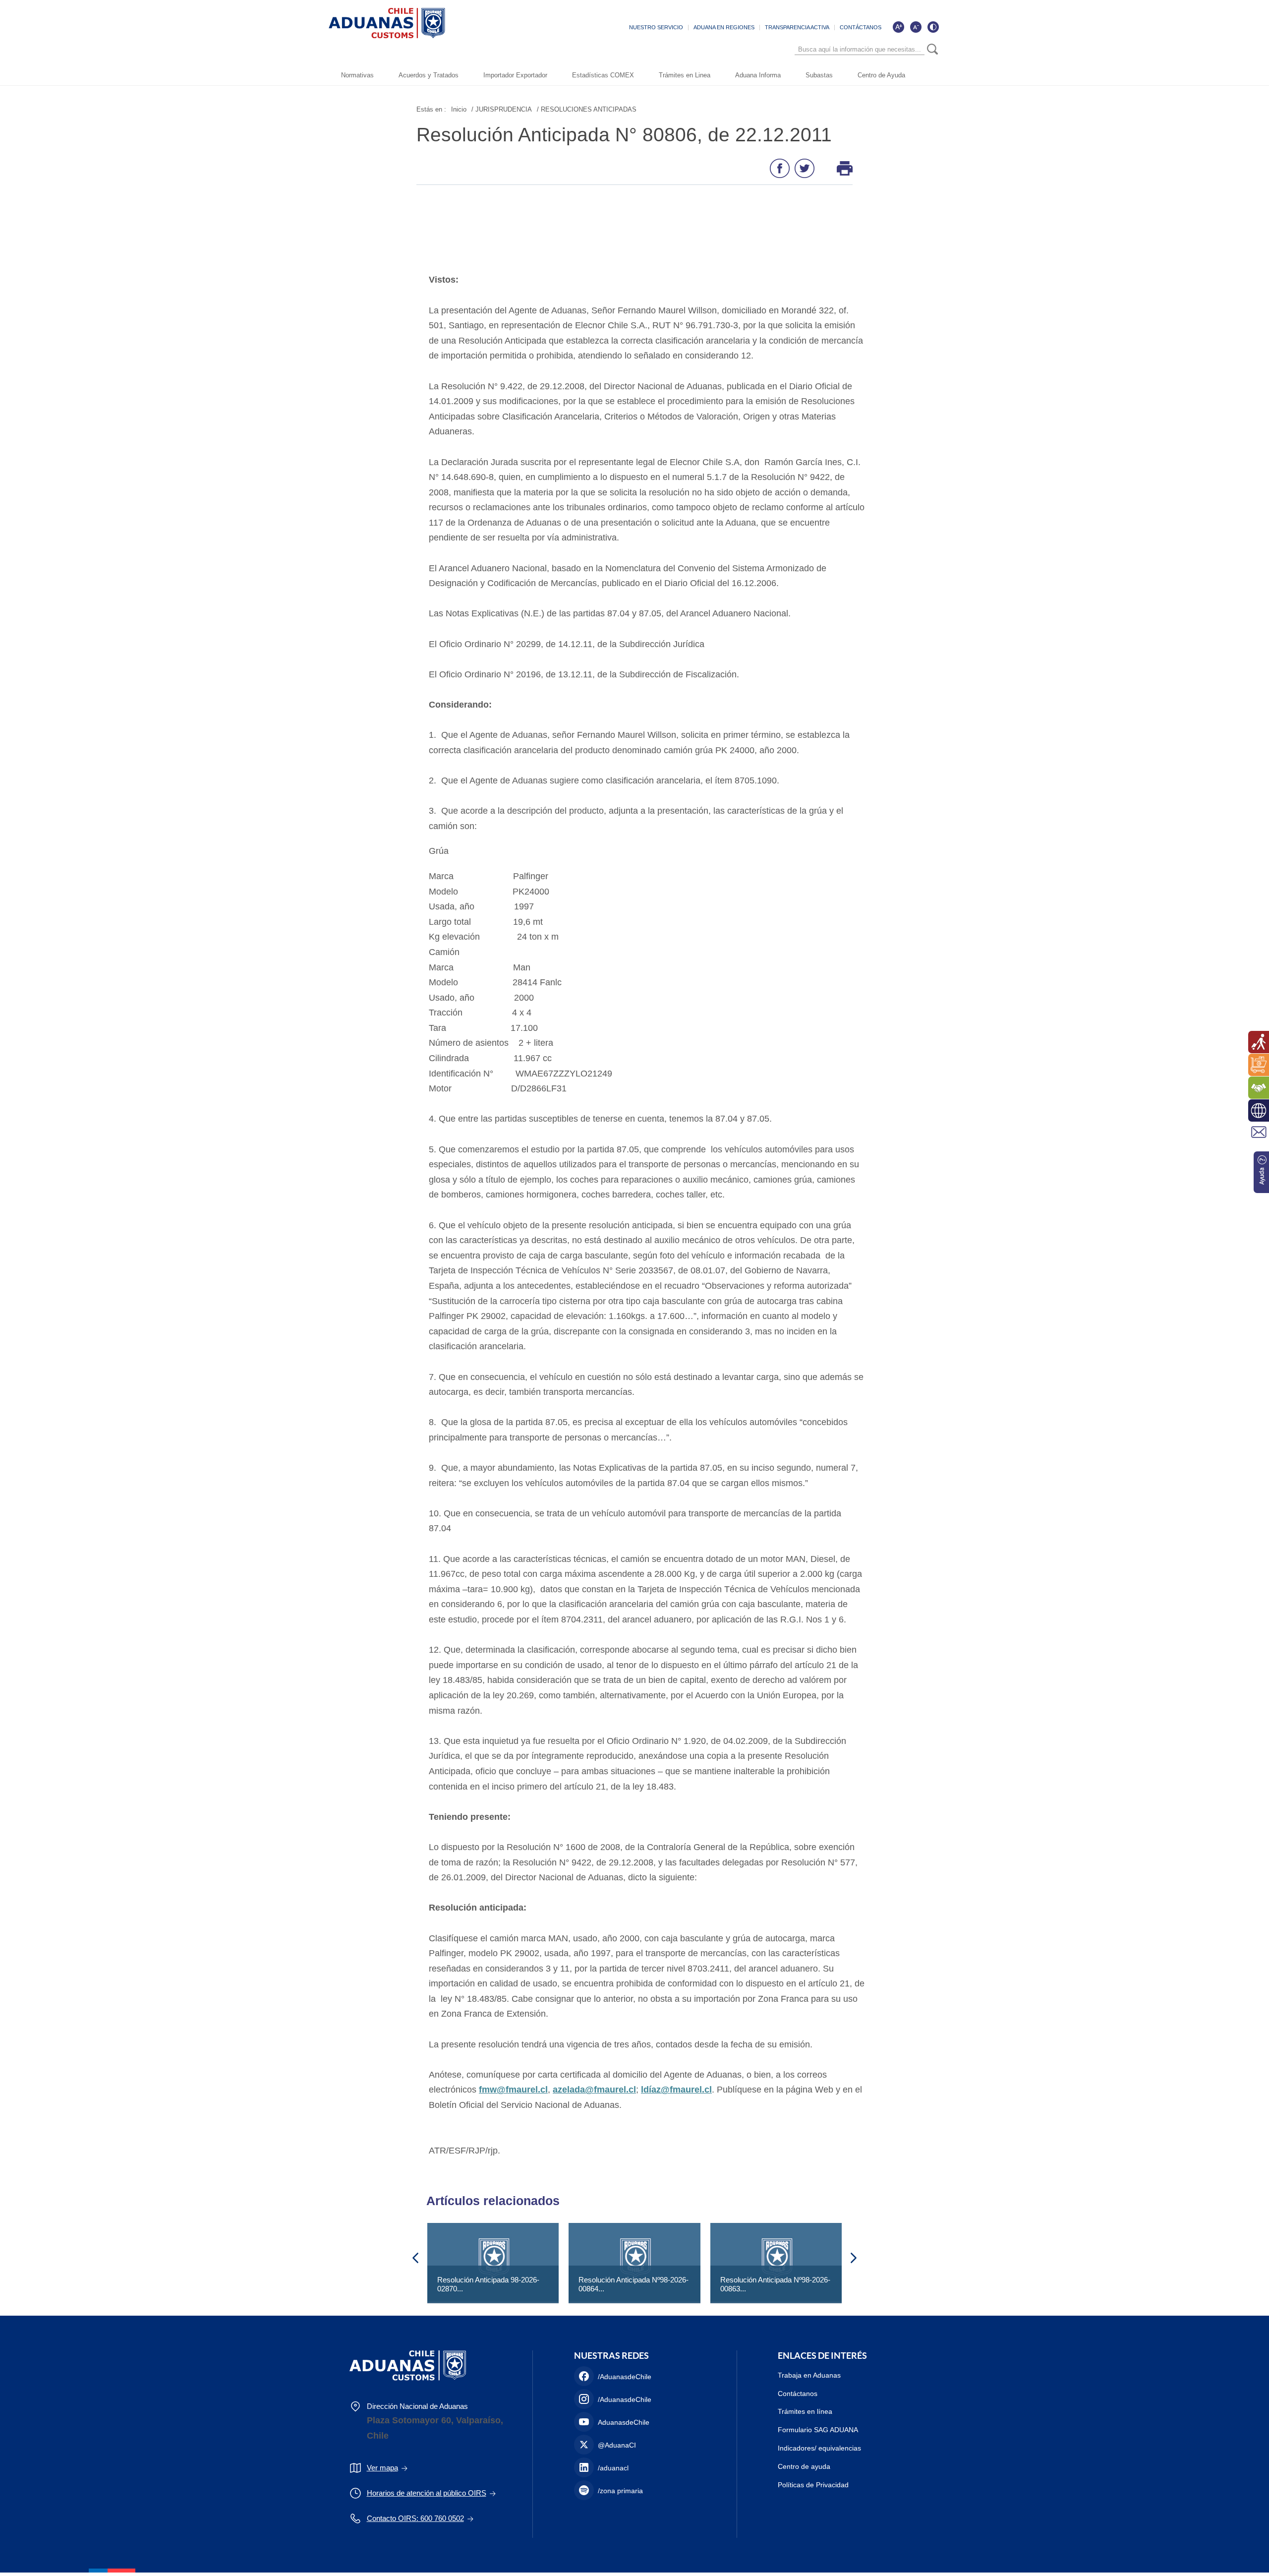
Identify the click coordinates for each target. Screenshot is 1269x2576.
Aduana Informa (758, 75)
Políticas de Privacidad (813, 2485)
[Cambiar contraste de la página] (933, 27)
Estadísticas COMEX (603, 75)
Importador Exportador (515, 75)
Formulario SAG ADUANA (818, 2430)
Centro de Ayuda (881, 75)
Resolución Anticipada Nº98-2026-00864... (634, 2284)
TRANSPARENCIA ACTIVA (797, 27)
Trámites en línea (805, 2411)
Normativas (357, 75)
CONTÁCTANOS (861, 27)
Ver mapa (382, 2468)
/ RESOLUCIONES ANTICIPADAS (587, 109)
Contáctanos (798, 2394)
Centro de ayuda (804, 2466)
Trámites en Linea (685, 75)
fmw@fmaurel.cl (513, 2090)
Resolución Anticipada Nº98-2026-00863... (775, 2284)
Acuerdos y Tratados (429, 75)
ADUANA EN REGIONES (724, 27)
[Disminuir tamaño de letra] (916, 27)
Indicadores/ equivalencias (819, 2448)
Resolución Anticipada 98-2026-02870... (488, 2284)
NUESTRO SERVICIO (656, 27)
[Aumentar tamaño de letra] (898, 27)
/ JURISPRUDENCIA (502, 109)
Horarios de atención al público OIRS (427, 2493)
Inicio (459, 109)
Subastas (819, 75)
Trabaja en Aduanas (809, 2375)
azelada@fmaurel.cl (594, 2090)
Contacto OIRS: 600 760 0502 (415, 2518)
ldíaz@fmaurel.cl (676, 2090)
